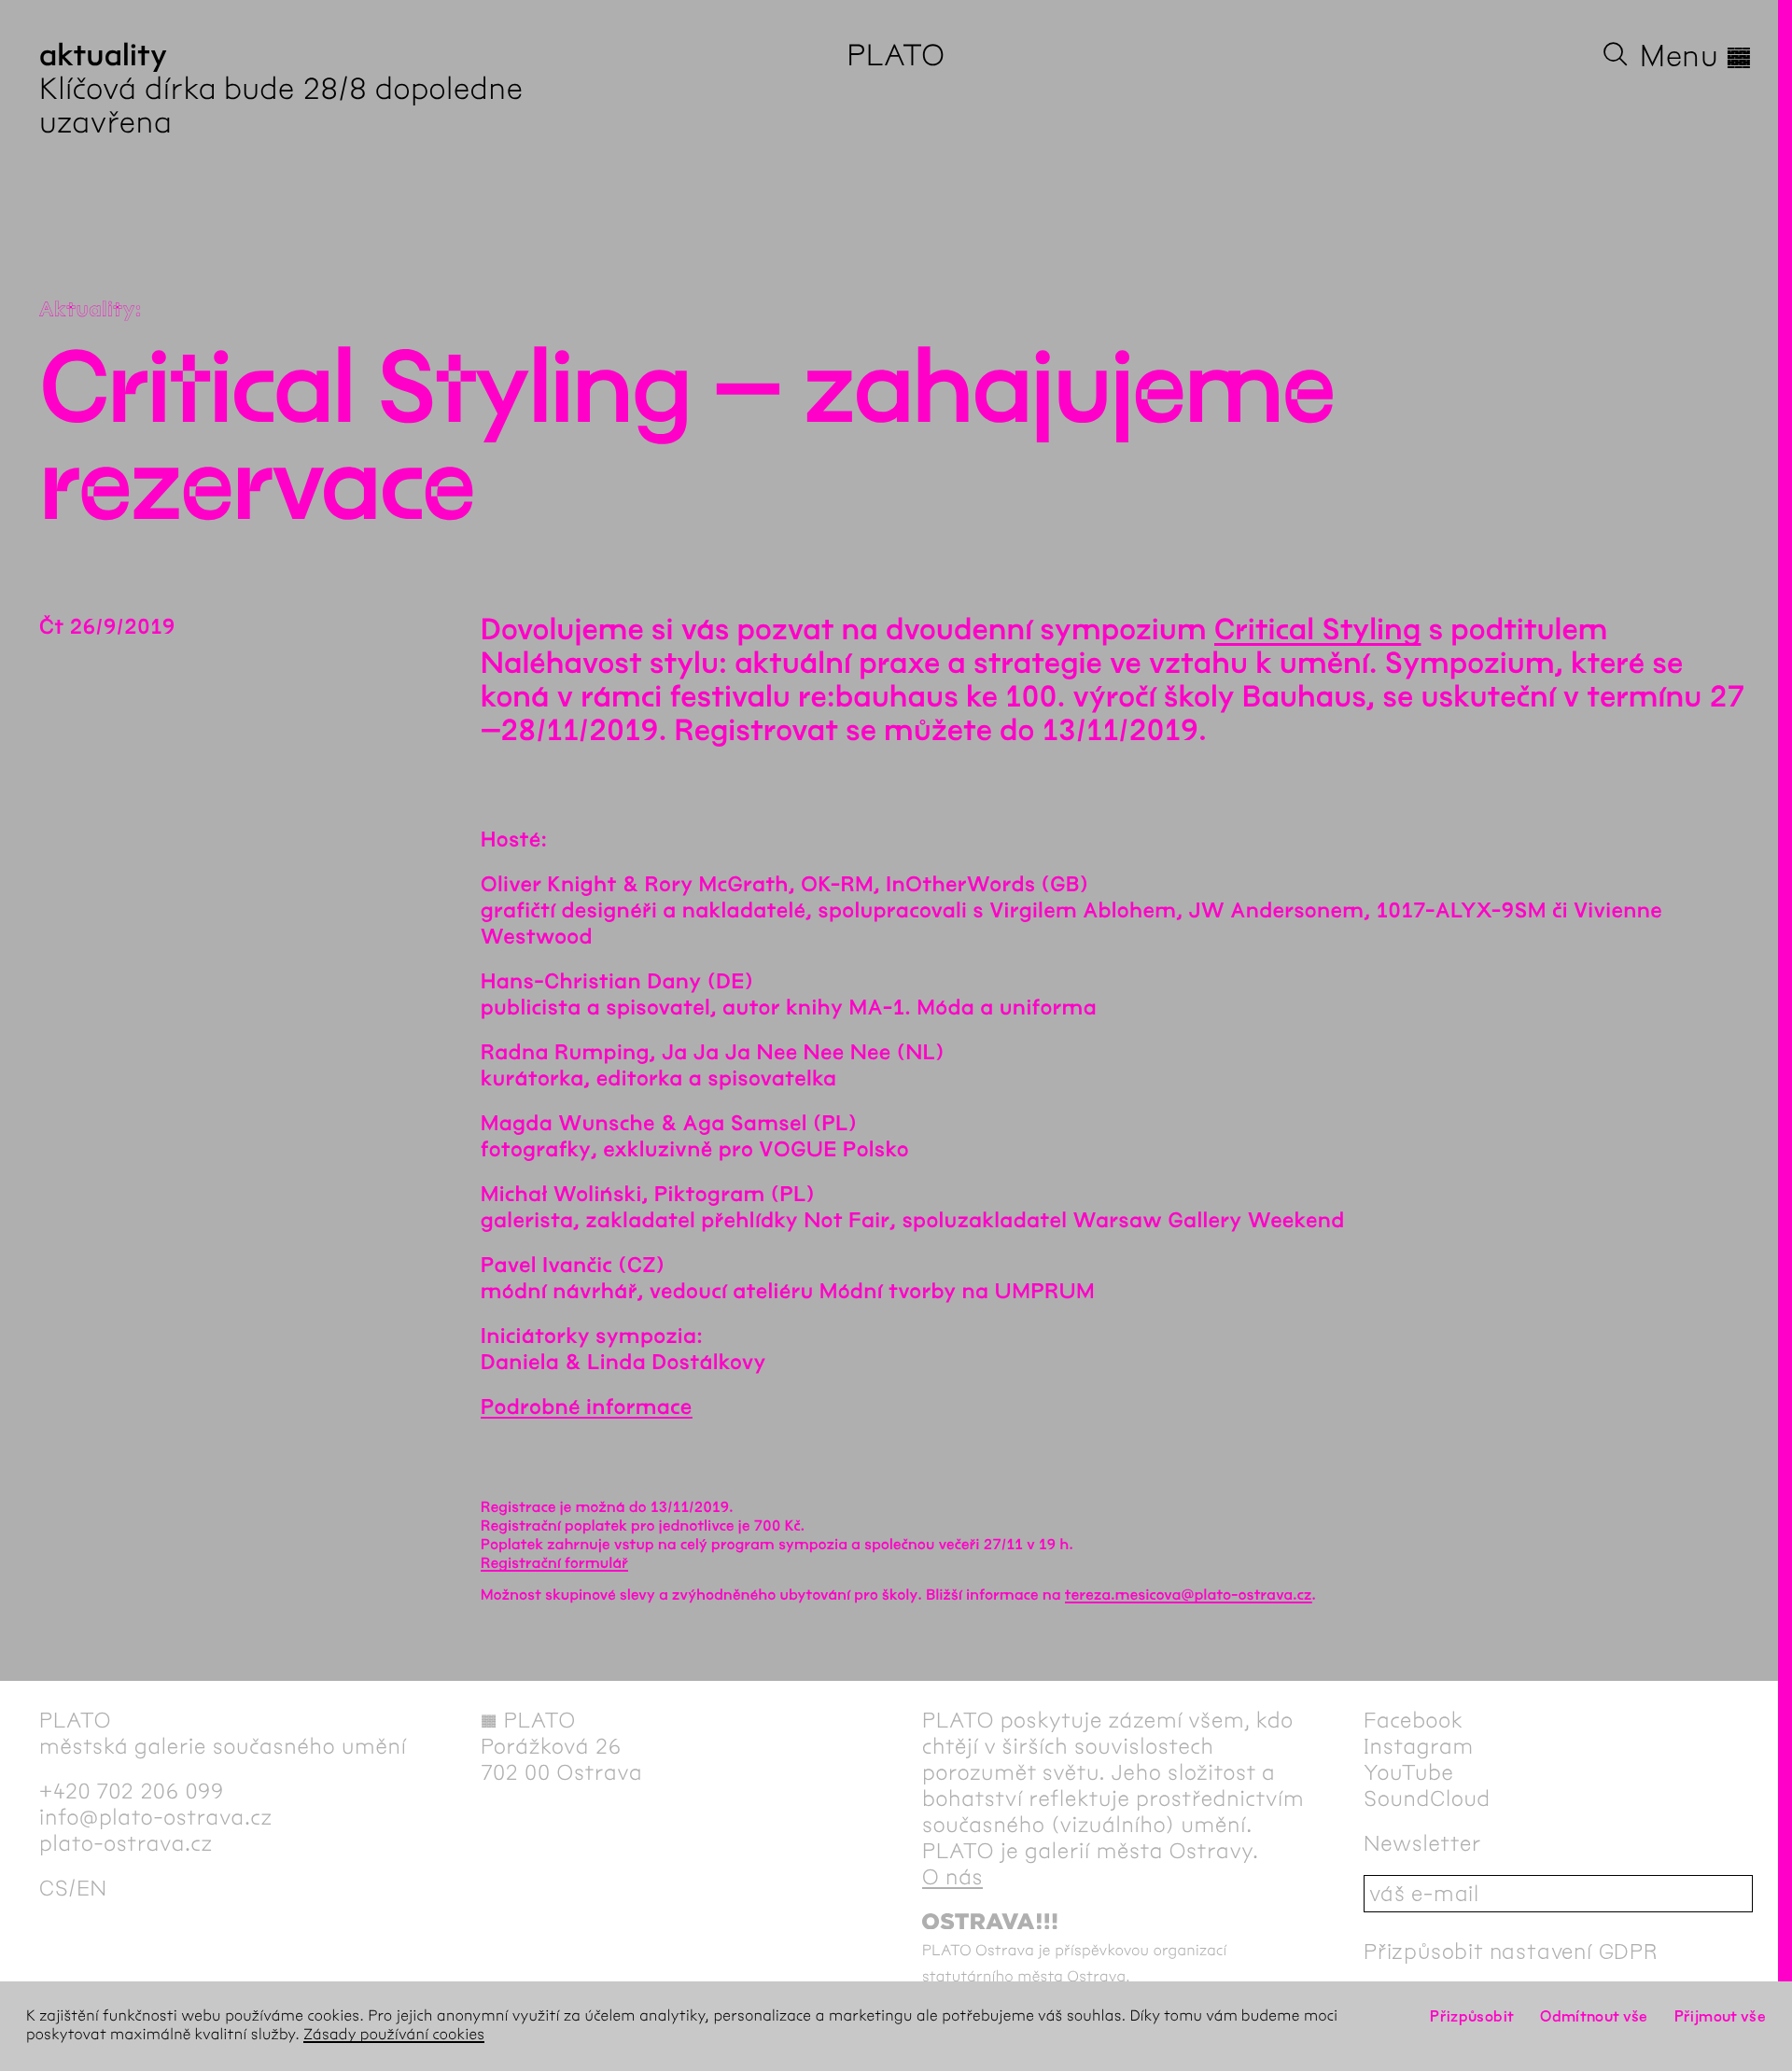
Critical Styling (1317, 630)
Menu (1696, 56)
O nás (952, 1877)
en (92, 1888)
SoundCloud (1427, 1798)
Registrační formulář (554, 1564)
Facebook (1414, 1720)
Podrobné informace (587, 1407)
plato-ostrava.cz (126, 1843)
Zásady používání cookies (394, 2035)
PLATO (896, 56)
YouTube (1409, 1772)
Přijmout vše (1720, 2016)
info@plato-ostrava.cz (156, 1817)
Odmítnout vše (1594, 2016)
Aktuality (87, 310)
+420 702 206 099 (132, 1791)
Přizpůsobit (1472, 2016)
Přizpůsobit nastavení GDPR (1511, 1952)
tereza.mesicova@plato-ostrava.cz (1189, 1595)
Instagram (1419, 1746)
